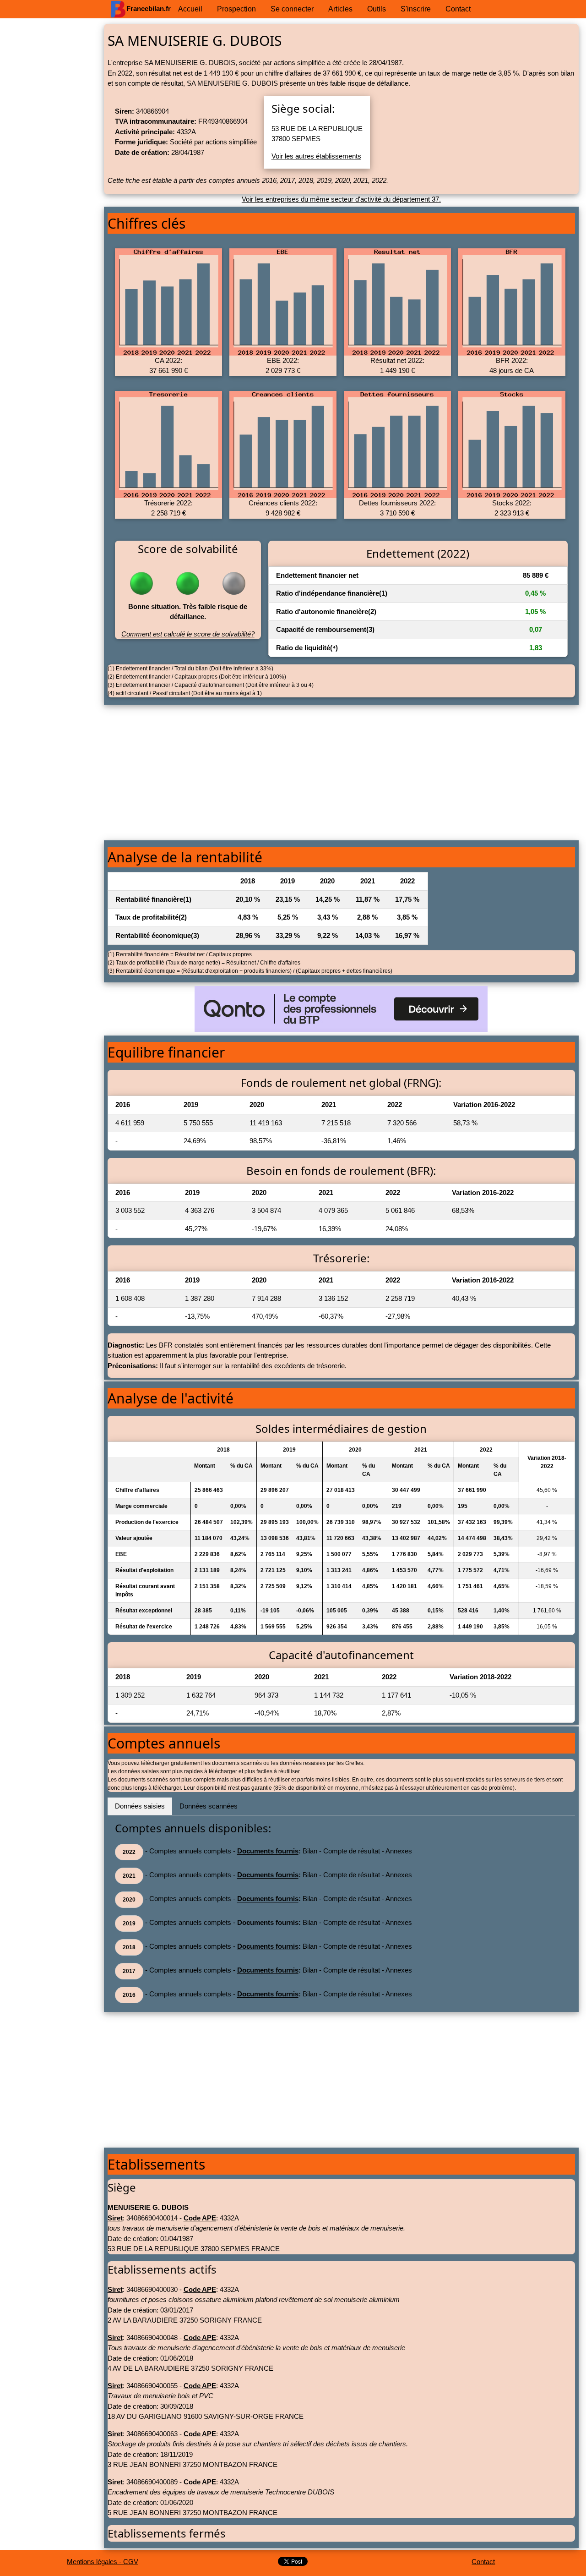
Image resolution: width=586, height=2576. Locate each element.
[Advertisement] (52, 163)
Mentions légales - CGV (103, 2562)
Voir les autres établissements (316, 156)
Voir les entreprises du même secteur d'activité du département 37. (341, 199)
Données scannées (209, 1806)
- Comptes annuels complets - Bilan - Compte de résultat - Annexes (267, 1852)
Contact (483, 2562)
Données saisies (140, 1806)
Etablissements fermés (167, 2533)
